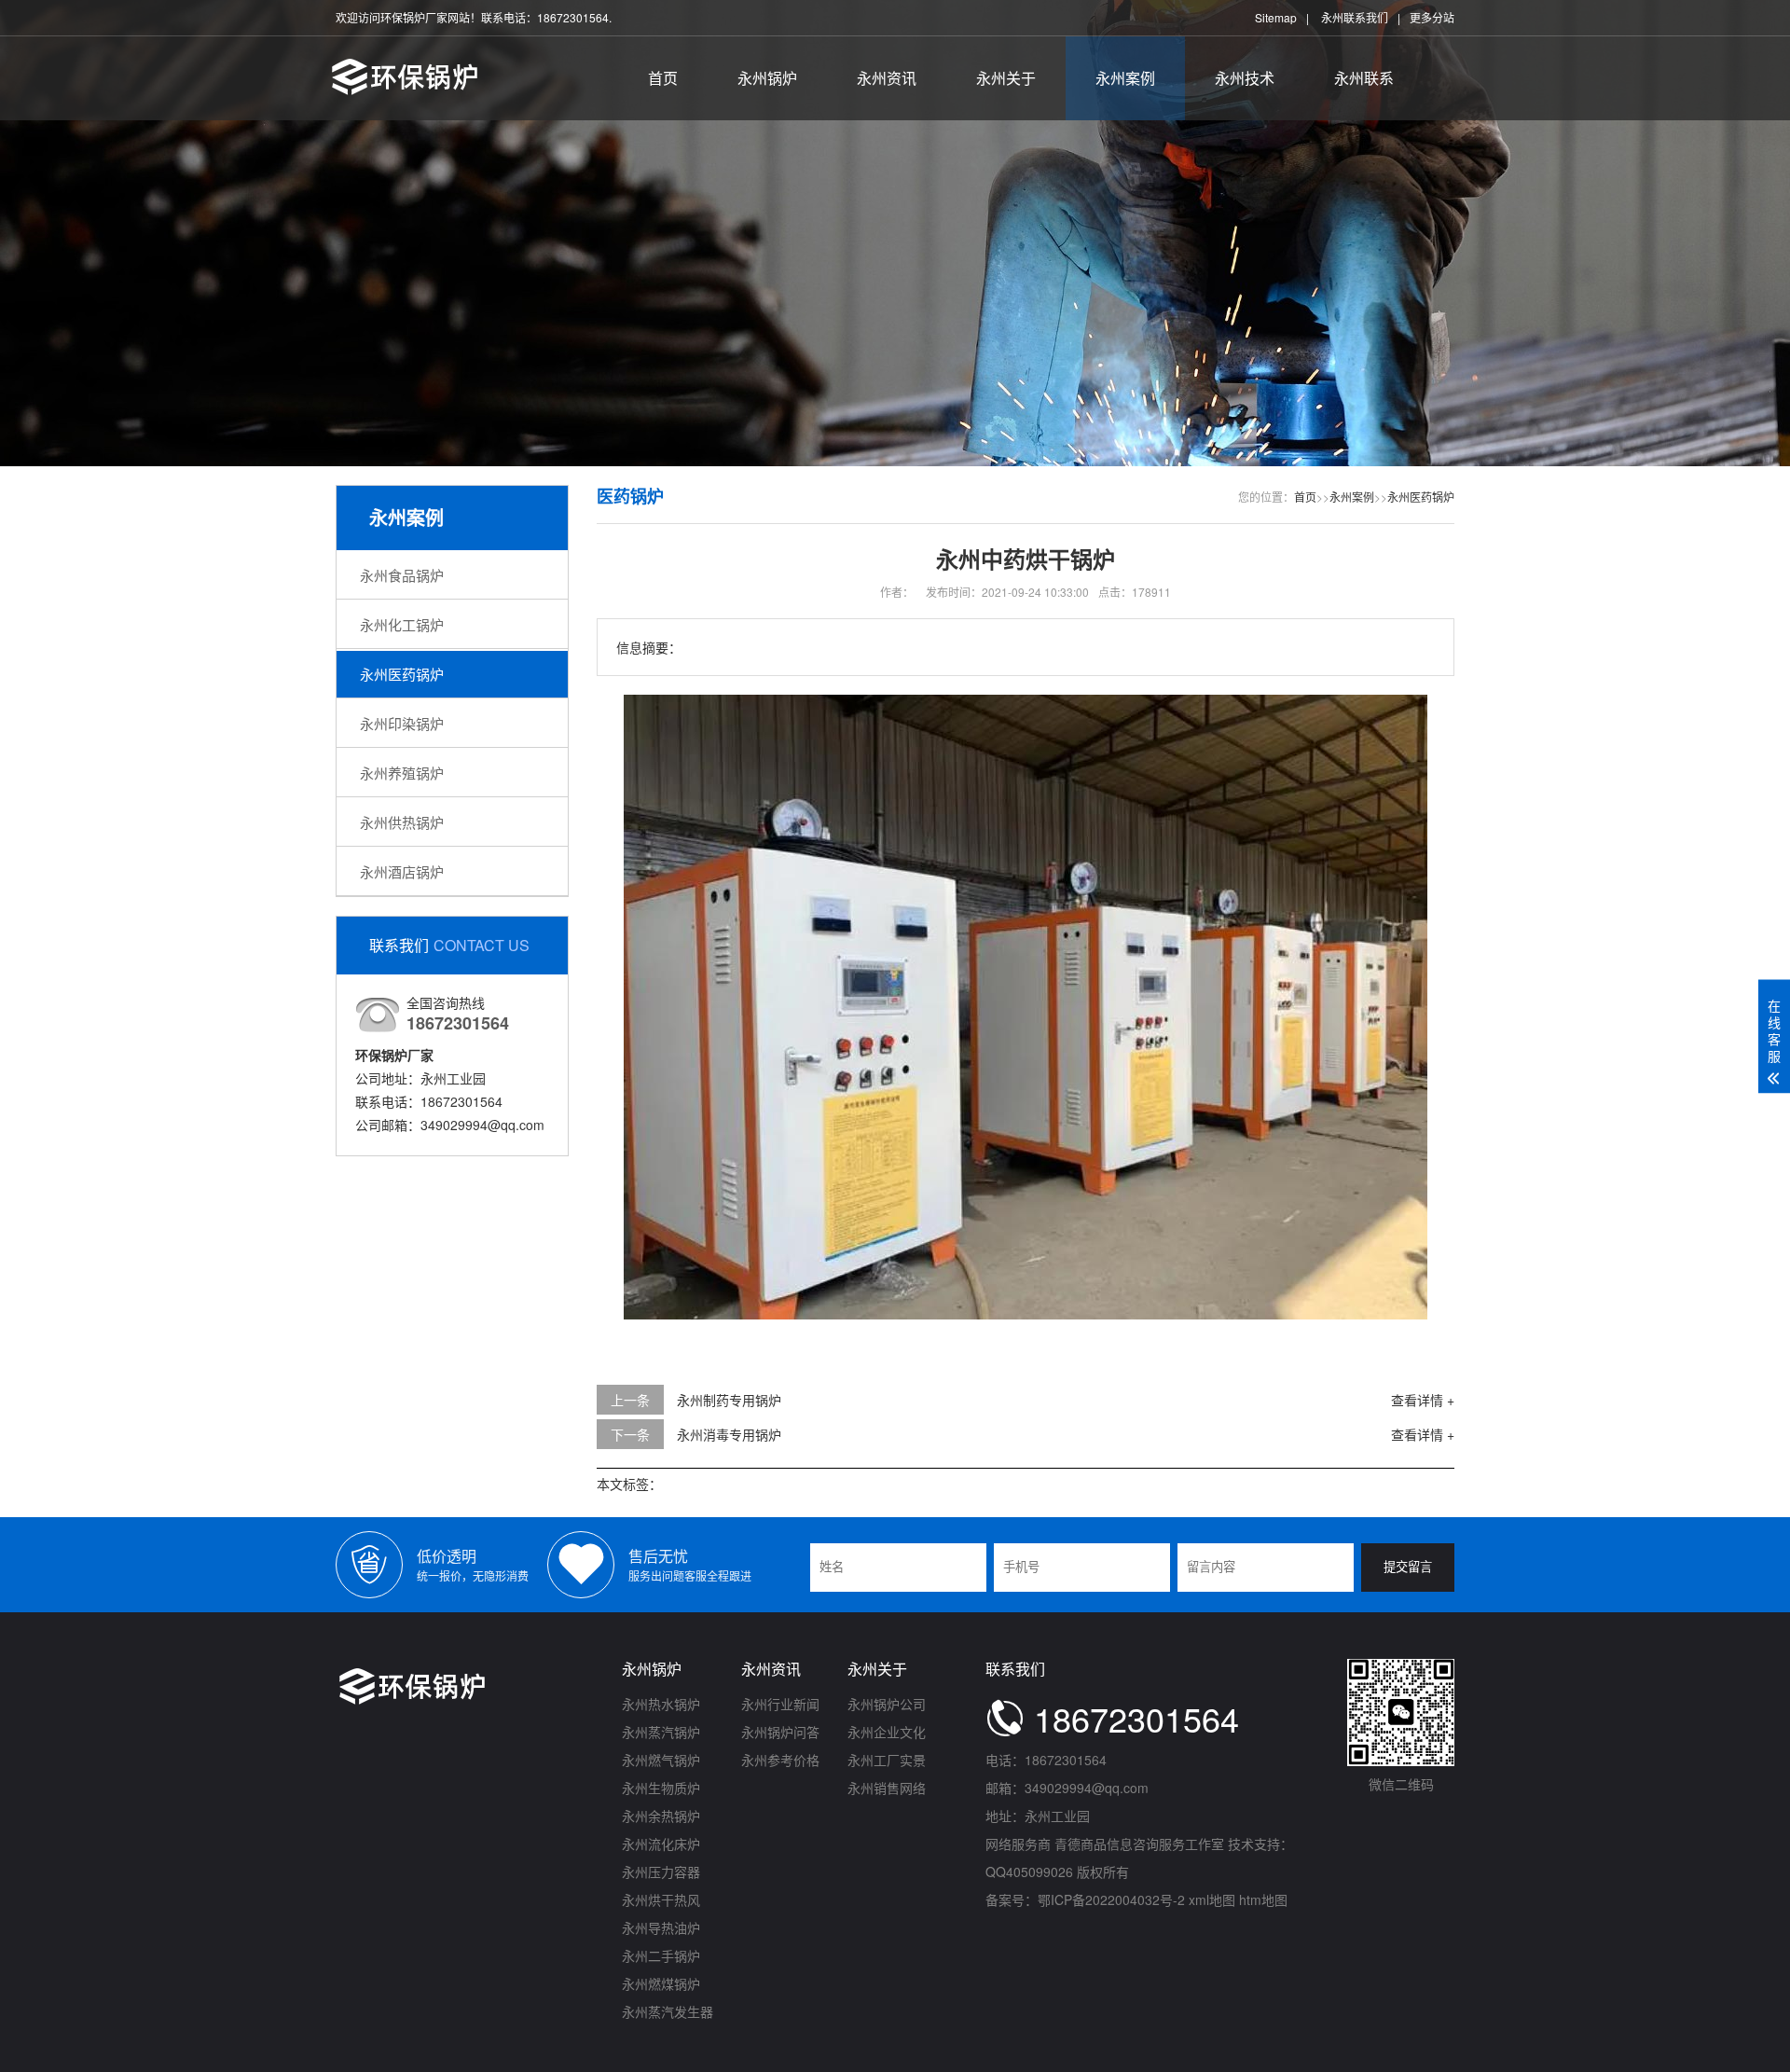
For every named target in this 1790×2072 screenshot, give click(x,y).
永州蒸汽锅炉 (661, 1732)
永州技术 (1245, 78)
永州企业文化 (887, 1732)
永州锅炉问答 (780, 1732)
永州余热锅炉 (661, 1816)
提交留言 (1408, 1567)
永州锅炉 (767, 78)
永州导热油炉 (661, 1927)
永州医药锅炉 (402, 674)
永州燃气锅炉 (661, 1760)
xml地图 (1212, 1899)
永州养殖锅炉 (402, 773)
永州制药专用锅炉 (729, 1400)
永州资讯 (887, 78)
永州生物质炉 (661, 1788)
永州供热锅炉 (402, 822)
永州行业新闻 (780, 1704)
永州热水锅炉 (661, 1704)
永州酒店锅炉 (402, 871)
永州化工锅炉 (402, 624)
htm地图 (1263, 1899)
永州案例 (1125, 78)
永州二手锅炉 (661, 1955)
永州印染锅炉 (402, 723)
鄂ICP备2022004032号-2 (1111, 1899)
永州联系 (1364, 78)
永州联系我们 (1355, 17)
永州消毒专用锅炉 (729, 1434)
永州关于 (1006, 78)
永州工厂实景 (887, 1760)
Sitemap (1276, 17)
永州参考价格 (780, 1760)
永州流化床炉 (661, 1844)
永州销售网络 (887, 1788)
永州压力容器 (661, 1872)
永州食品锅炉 (402, 575)
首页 (663, 78)
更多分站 (1432, 17)
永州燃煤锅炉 (661, 1983)
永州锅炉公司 (887, 1704)
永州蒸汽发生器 (668, 2011)
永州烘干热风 (661, 1899)
